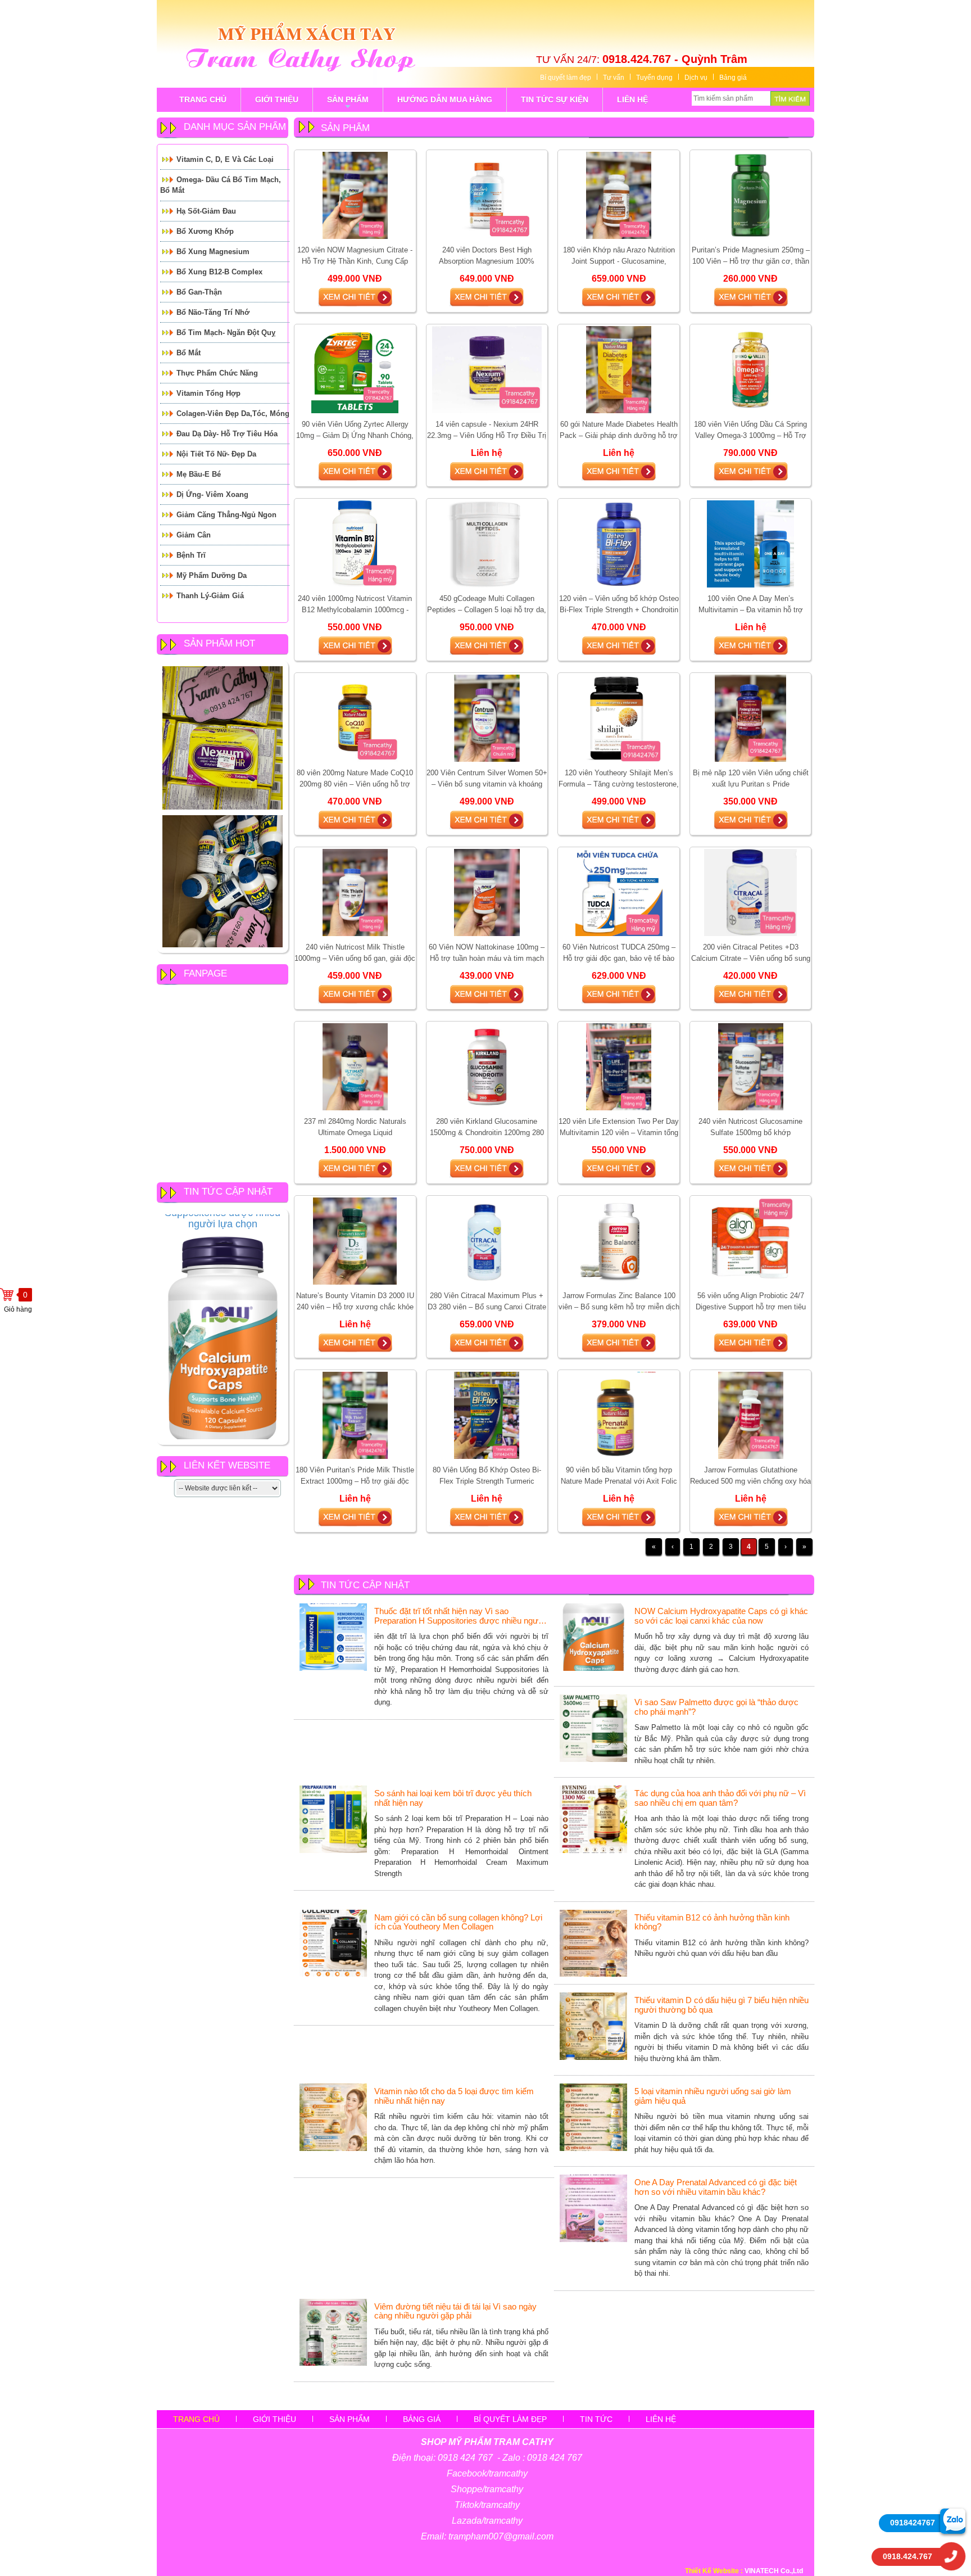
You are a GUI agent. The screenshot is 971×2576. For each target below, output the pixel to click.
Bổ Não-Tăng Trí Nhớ (213, 312)
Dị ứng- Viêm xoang (212, 494)
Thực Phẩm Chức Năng (217, 373)
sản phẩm (348, 103)
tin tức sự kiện (555, 100)
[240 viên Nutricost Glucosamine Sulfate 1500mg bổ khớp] (751, 1066)
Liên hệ (661, 2419)
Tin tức (596, 2419)
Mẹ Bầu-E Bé (199, 474)
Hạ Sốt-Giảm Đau (206, 211)
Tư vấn (614, 78)
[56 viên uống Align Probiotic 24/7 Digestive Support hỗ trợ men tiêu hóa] (750, 1241)
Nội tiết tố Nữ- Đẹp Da (216, 454)
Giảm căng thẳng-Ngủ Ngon (226, 515)
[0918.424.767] (951, 2556)
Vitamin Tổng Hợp (208, 393)
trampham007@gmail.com (501, 2536)
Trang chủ (196, 2419)
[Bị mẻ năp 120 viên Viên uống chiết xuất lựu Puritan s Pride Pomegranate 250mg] (751, 718)
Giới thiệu (274, 2419)
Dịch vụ (696, 78)
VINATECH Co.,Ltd (774, 2571)
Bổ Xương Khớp (205, 231)
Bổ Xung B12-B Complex (219, 272)
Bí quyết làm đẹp (566, 78)
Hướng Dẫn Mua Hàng (445, 100)
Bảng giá (733, 78)
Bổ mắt (189, 353)
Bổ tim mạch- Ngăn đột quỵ (226, 333)
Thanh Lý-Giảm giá (210, 596)
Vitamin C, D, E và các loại (225, 159)
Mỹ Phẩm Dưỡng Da (212, 575)
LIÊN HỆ (632, 100)
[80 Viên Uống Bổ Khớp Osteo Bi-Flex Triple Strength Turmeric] (487, 1415)
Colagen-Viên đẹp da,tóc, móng (233, 413)
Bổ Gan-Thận (199, 292)
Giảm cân (194, 535)
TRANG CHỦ (203, 100)
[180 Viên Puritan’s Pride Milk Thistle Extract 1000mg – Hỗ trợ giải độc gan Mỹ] (355, 1415)
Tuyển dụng (654, 78)
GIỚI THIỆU (277, 100)
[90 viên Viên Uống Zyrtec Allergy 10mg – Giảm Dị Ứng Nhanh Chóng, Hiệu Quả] (355, 369)
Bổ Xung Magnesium (213, 252)
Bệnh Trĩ (191, 555)
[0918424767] (953, 2521)
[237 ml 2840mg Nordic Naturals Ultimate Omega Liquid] (355, 1066)
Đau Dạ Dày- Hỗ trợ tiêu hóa (227, 434)
